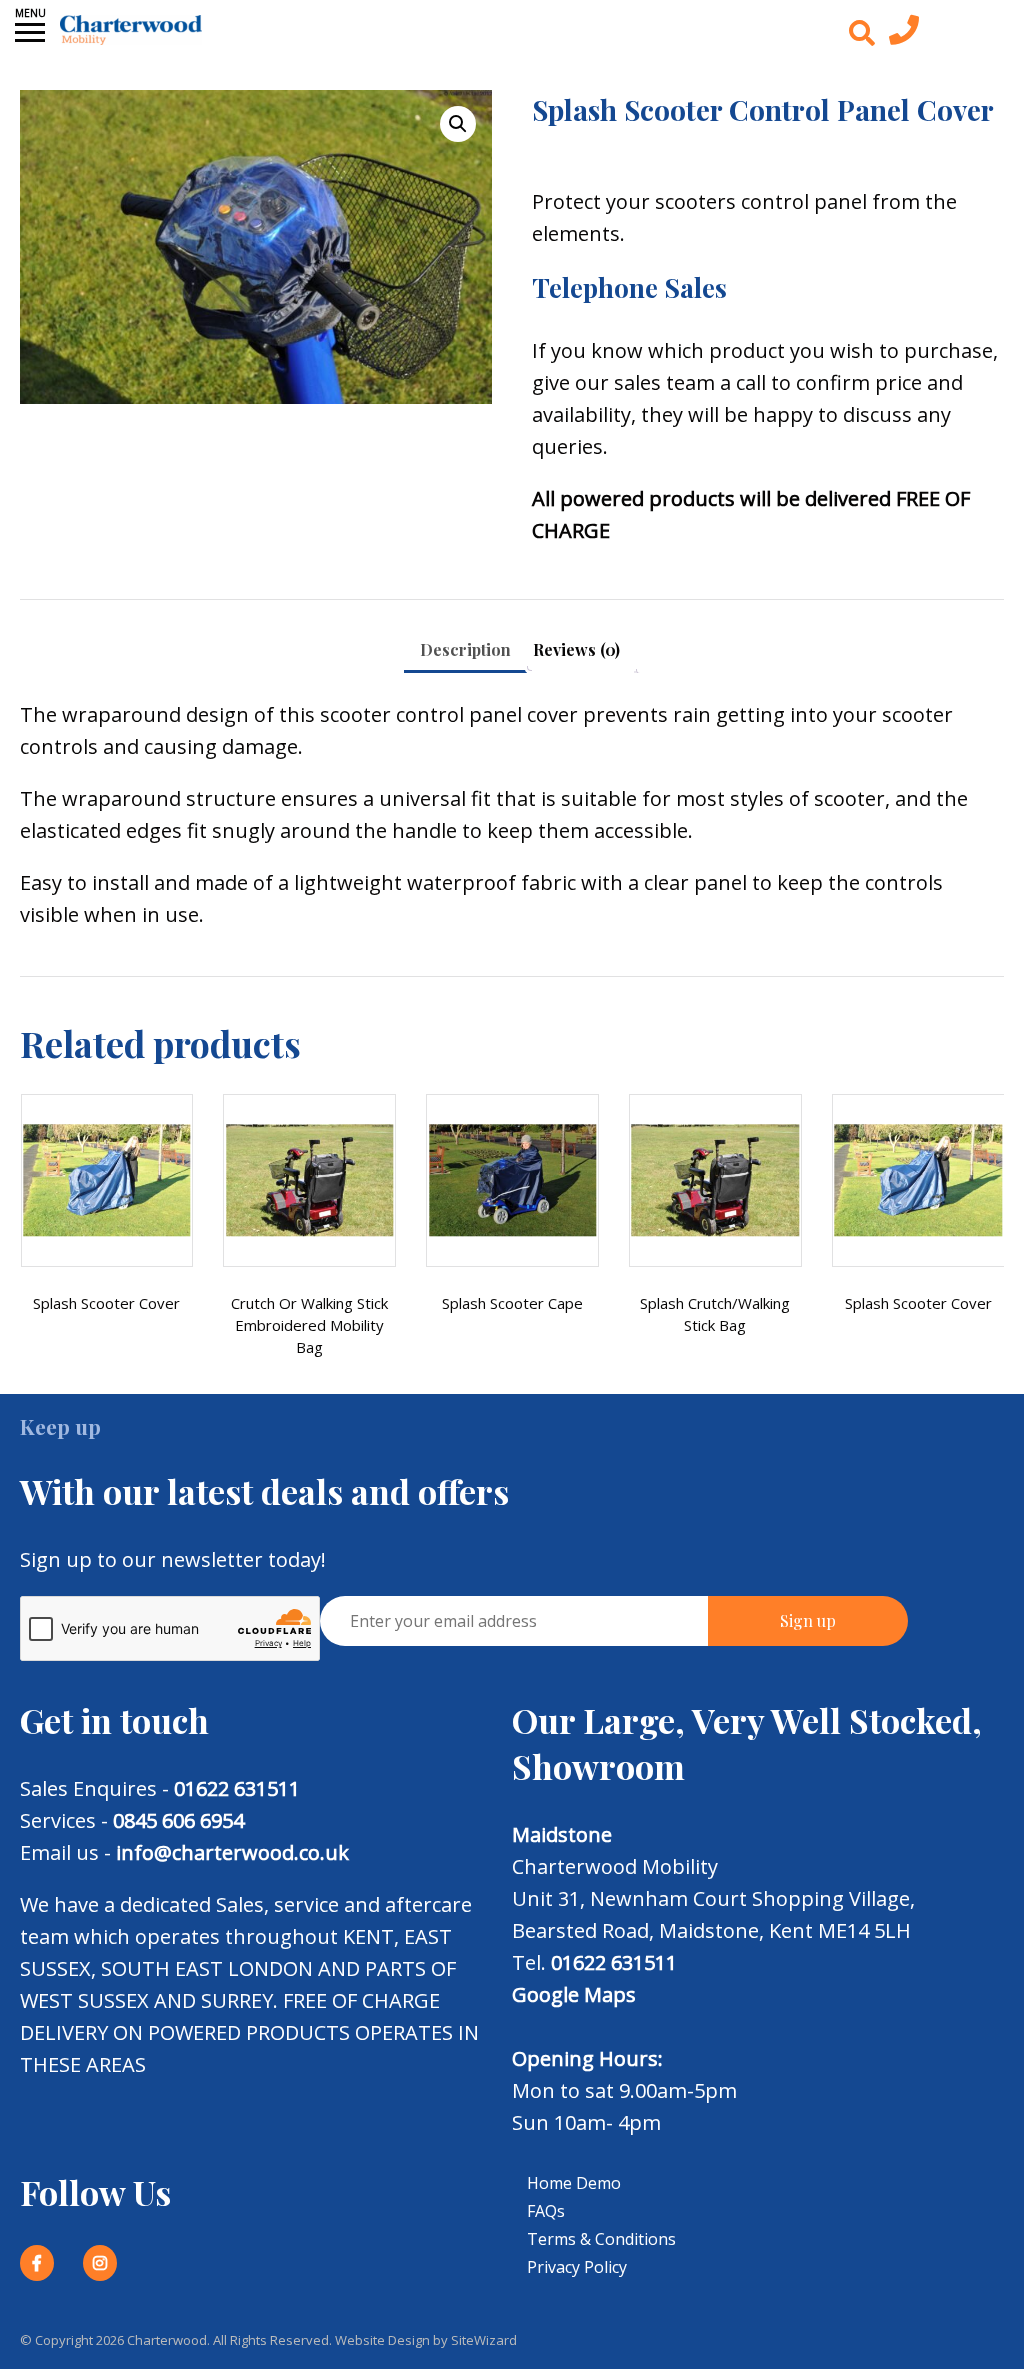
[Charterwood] (131, 30)
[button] (458, 124)
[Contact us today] (904, 35)
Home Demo (574, 2183)
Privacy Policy (577, 2267)
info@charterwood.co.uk (232, 1852)
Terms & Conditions (601, 2239)
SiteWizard (484, 2340)
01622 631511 (237, 1788)
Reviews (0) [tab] (576, 649)
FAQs (546, 2211)
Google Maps (574, 1994)
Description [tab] (465, 649)
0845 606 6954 (178, 1820)
